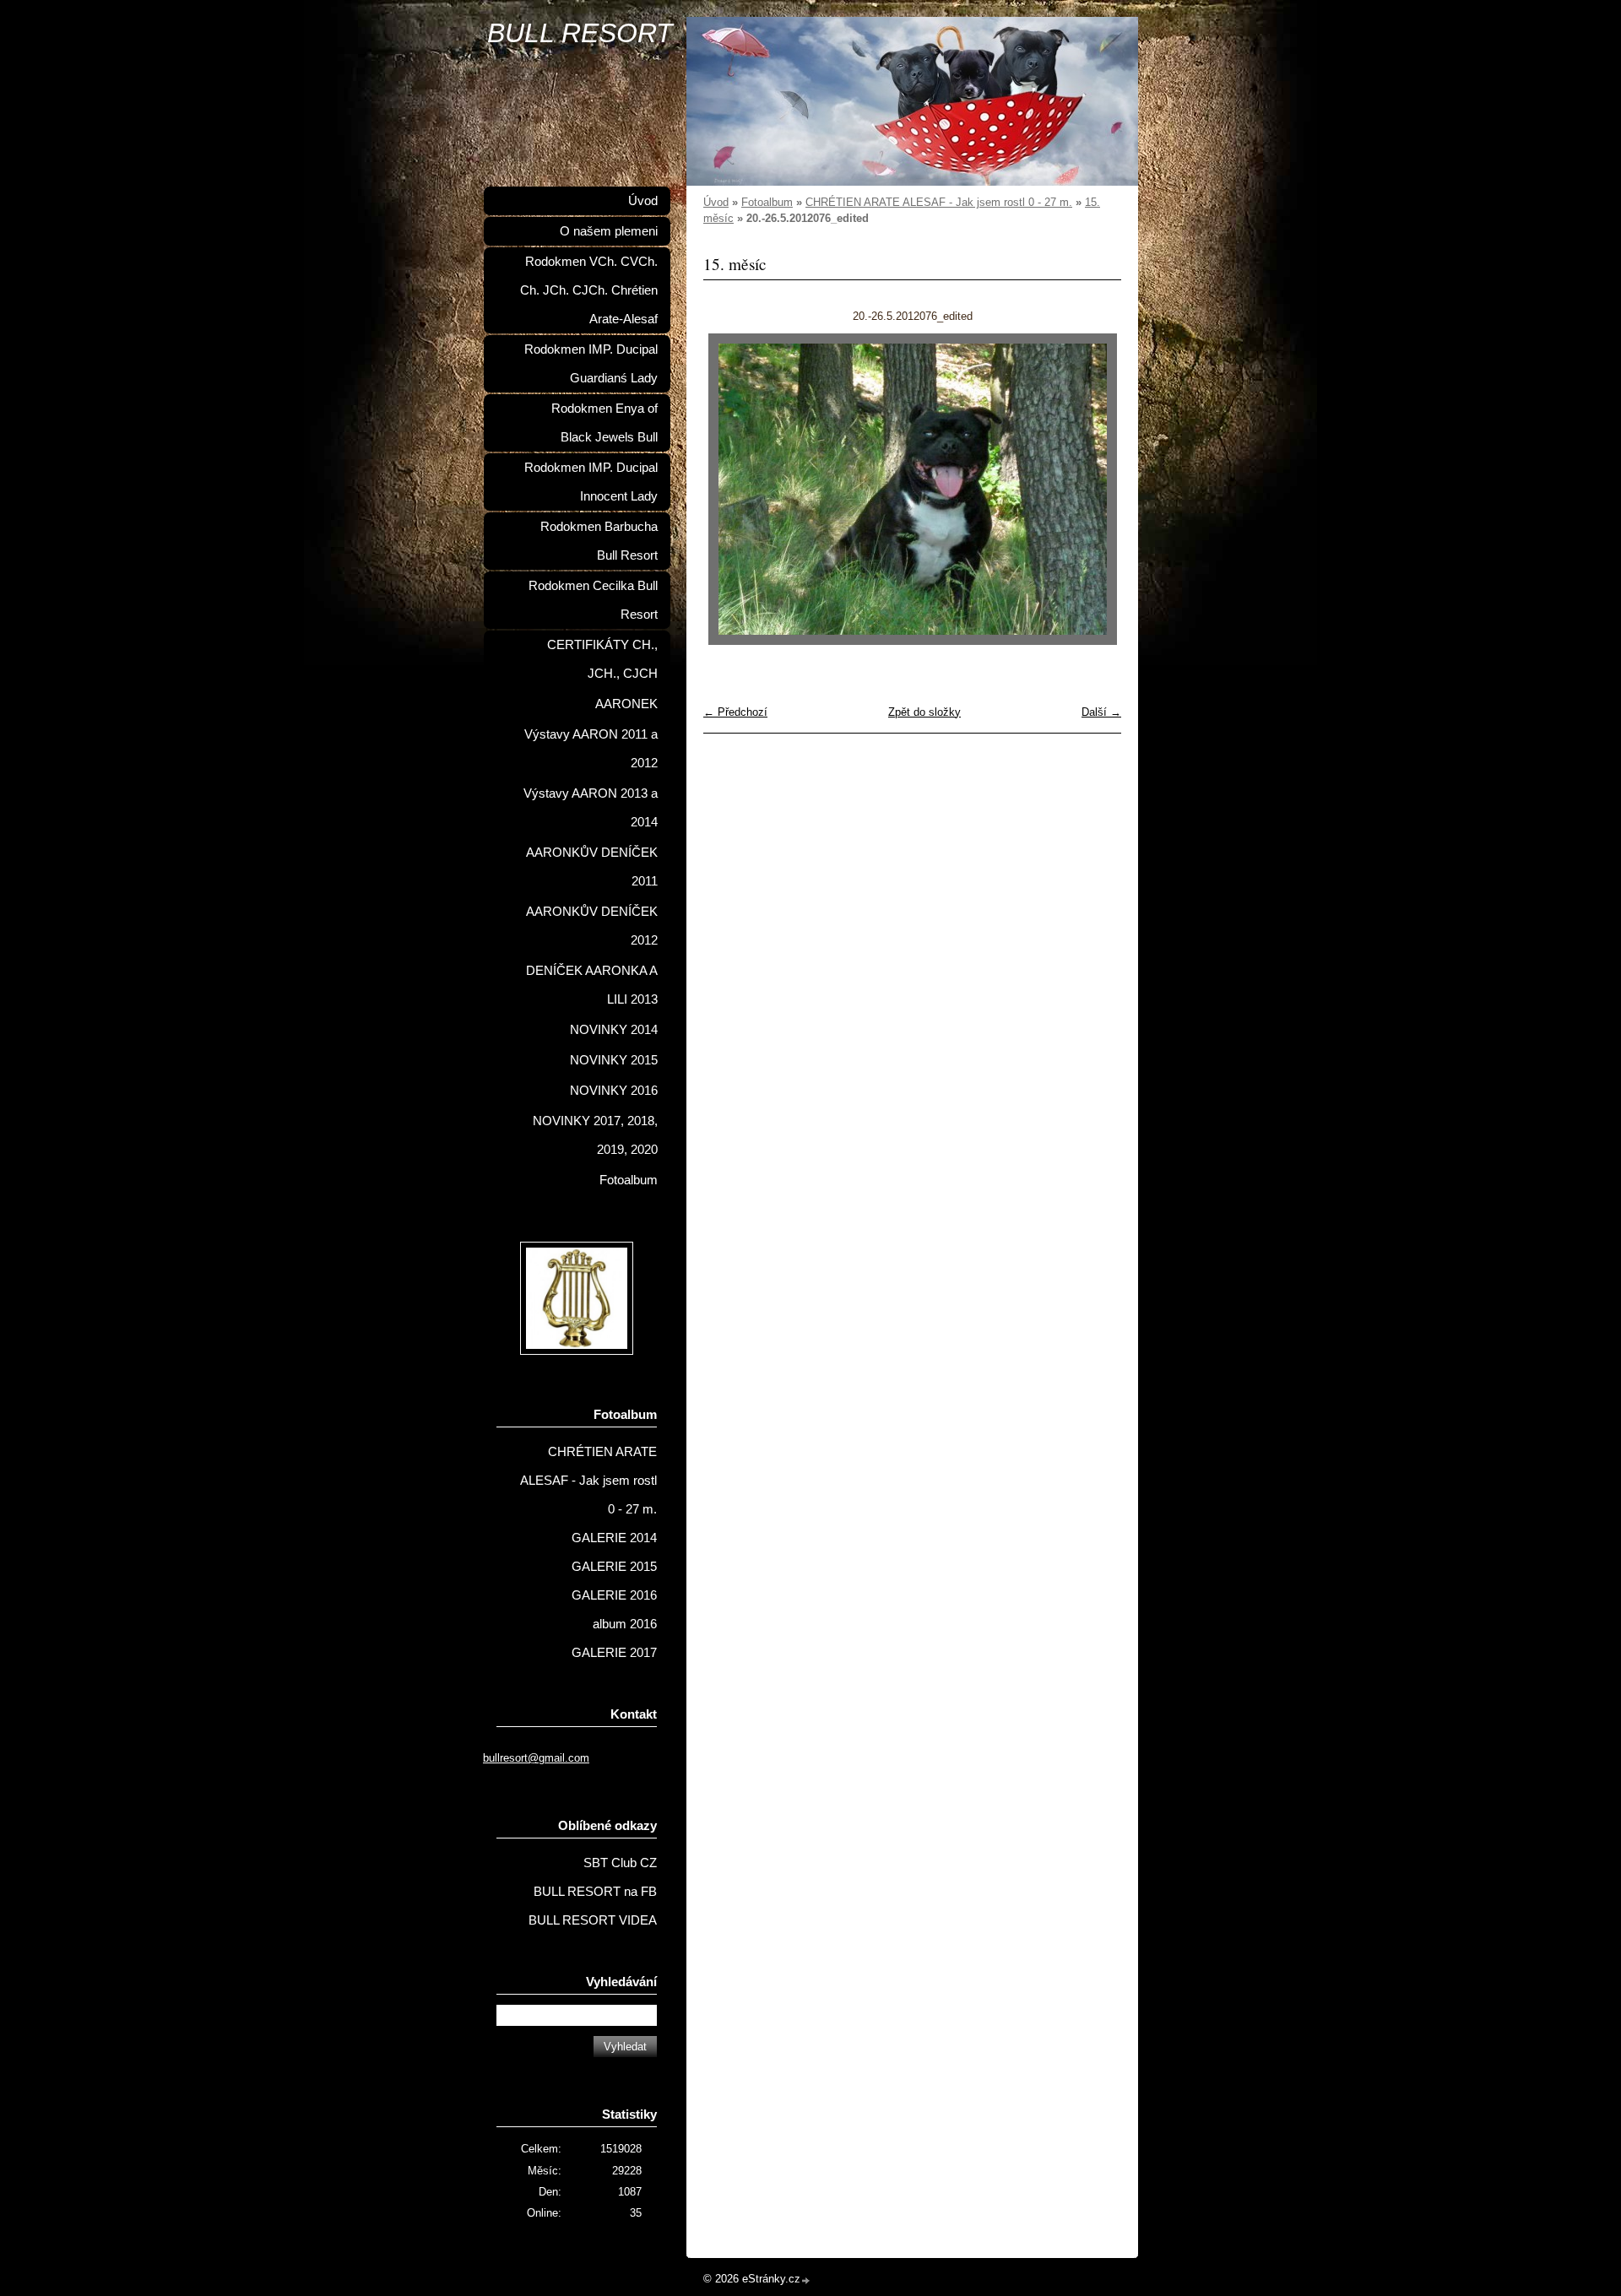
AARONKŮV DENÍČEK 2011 (592, 867)
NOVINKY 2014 (614, 1030)
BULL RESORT (580, 33)
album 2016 (625, 1624)
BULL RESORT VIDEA (593, 1920)
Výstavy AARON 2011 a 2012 (591, 749)
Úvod (716, 202)
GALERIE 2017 (614, 1653)
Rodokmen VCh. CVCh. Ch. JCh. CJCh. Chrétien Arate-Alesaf (589, 290)
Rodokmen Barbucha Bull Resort (599, 541)
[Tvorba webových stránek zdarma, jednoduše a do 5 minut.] (806, 2280)
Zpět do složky (924, 712)
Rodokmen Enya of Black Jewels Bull (604, 423)
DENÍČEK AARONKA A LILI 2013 (592, 985)
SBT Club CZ (620, 1863)
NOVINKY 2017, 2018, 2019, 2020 (595, 1135)
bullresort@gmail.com (536, 1758)
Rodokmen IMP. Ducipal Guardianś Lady (591, 364)
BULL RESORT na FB (595, 1892)
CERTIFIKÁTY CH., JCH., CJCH (602, 659)
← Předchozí (735, 712)
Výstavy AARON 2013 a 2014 (591, 808)
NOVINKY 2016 (614, 1091)
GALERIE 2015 (614, 1567)
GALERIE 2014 (614, 1538)
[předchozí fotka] (731, 489)
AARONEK (626, 704)
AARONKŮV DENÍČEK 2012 (592, 926)
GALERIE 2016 (614, 1595)
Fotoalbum (767, 202)
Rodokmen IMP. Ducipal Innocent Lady (591, 482)
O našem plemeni (609, 231)
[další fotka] (1094, 489)
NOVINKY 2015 (614, 1060)
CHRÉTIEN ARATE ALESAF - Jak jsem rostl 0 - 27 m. (939, 202)
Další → (1101, 712)
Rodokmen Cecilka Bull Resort (593, 600)
